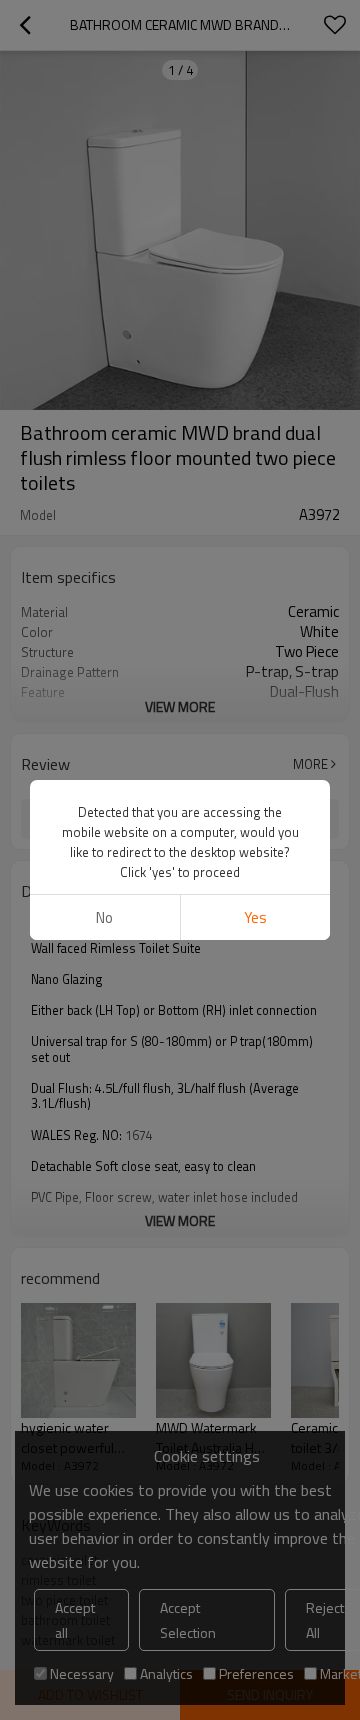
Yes (255, 917)
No (104, 917)
